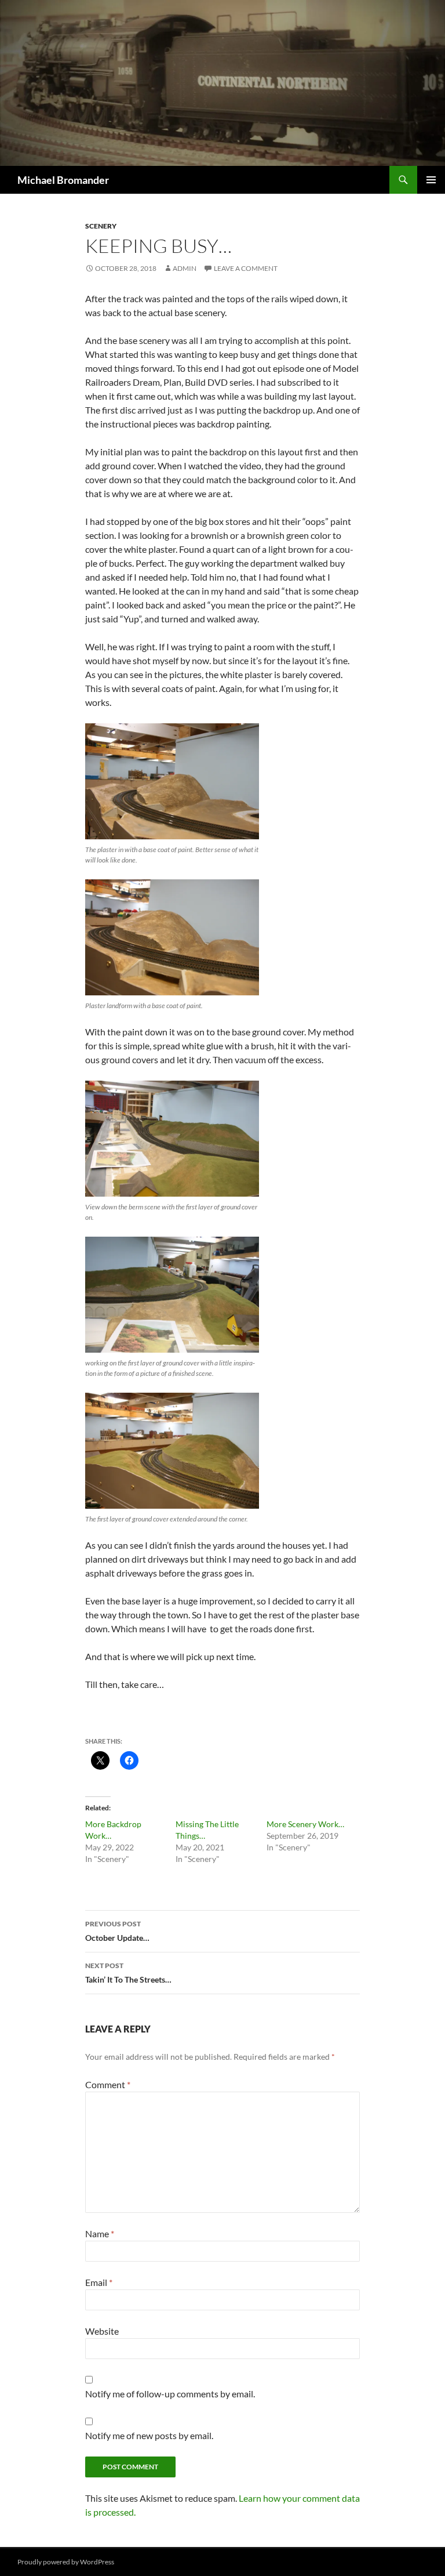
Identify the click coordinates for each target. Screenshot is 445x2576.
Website (102, 2331)
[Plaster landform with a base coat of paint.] (172, 937)
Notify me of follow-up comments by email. (170, 2394)
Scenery (101, 226)
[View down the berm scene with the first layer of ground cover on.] (172, 1139)
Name (100, 2233)
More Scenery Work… (305, 1824)
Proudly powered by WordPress (66, 2562)
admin (185, 268)
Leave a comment (246, 268)
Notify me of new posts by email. (149, 2435)
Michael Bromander (63, 180)
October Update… (117, 1931)
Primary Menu (431, 180)
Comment (108, 2084)
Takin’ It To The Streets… (128, 1973)
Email (99, 2282)
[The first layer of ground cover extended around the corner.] (172, 1451)
